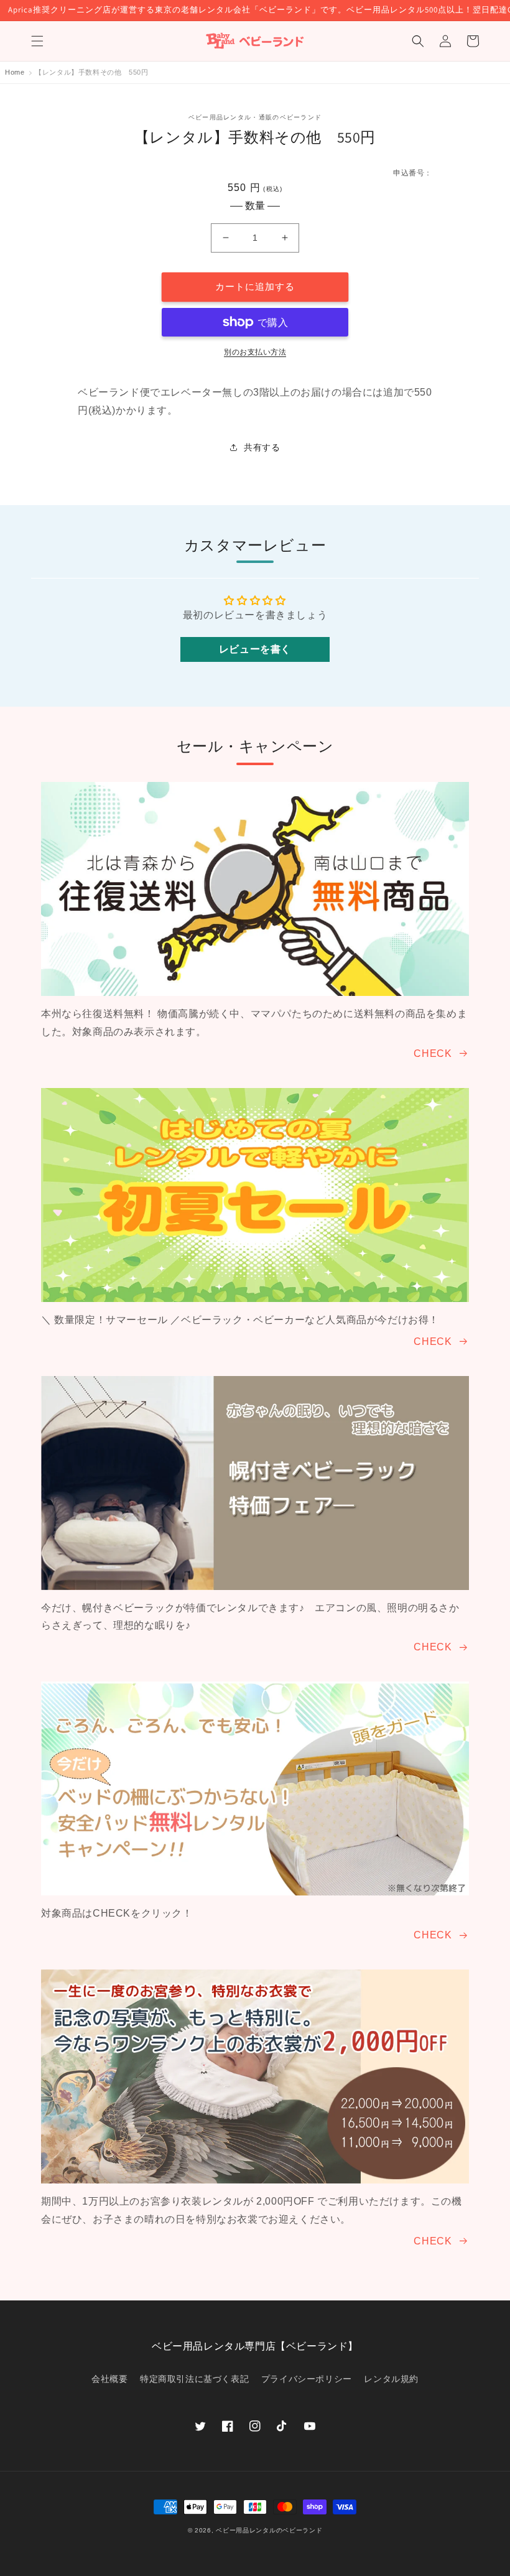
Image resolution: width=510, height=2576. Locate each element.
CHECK (433, 1053)
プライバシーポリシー (307, 2379)
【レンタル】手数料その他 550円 (91, 72)
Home (15, 72)
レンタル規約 (391, 2379)
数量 (255, 206)
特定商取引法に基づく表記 (194, 2379)
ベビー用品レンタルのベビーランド (269, 2530)
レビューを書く (255, 649)
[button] (37, 41)
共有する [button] (262, 447)
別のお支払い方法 (255, 352)
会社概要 (109, 2379)
